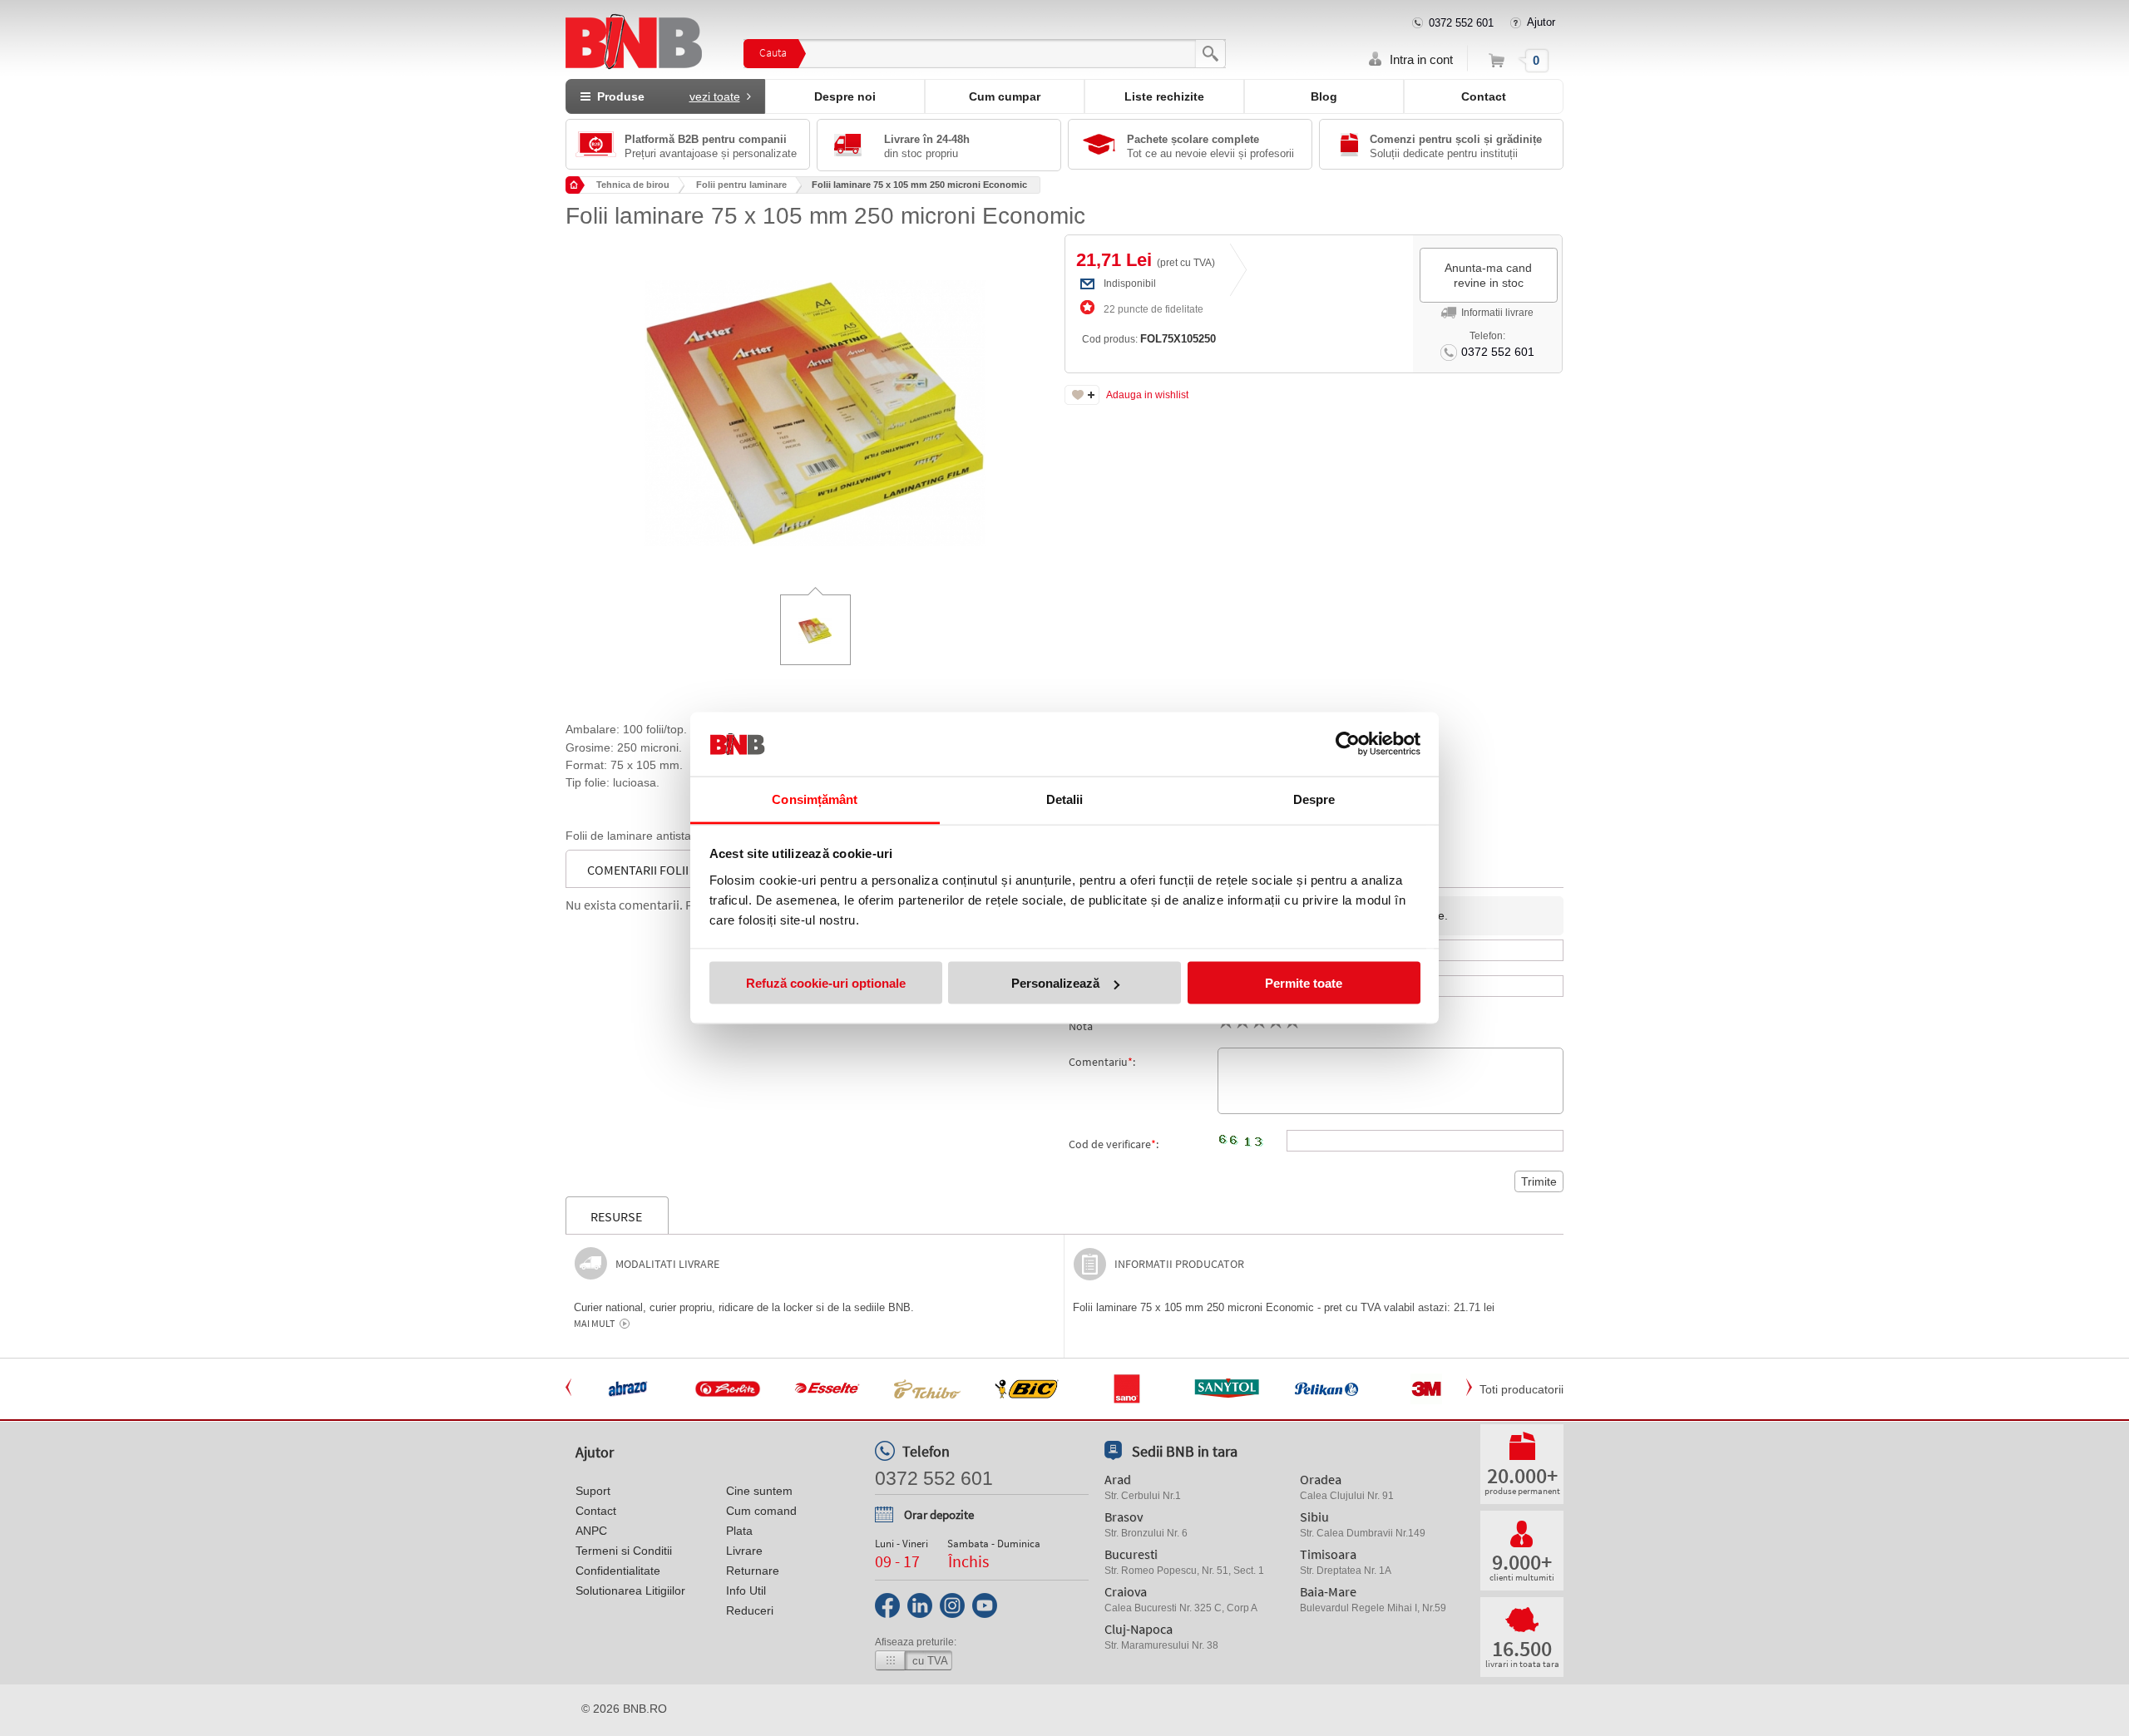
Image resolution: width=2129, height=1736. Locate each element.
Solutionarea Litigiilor (630, 1591)
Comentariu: (1102, 1062)
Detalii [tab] (1065, 799)
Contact (1484, 96)
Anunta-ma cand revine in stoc (1488, 275)
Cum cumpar (1005, 96)
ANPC (591, 1531)
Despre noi (845, 96)
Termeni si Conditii (624, 1551)
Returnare (753, 1571)
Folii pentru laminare (741, 185)
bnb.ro (645, 1709)
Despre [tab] (1314, 799)
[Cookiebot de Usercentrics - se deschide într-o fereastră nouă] (1348, 744)
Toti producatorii (1521, 1389)
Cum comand (761, 1511)
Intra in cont (1421, 59)
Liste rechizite (1164, 96)
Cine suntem (759, 1491)
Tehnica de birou (633, 185)
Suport (593, 1491)
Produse (665, 96)
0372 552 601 (1461, 23)
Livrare (744, 1551)
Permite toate (1304, 983)
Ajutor (1541, 22)
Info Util (746, 1591)
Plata (739, 1531)
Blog (1324, 96)
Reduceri (750, 1610)
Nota (1081, 1026)
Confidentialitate (618, 1571)
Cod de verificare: (1114, 1144)
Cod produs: (1149, 339)
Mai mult (594, 1324)
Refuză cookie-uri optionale (826, 983)
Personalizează (1055, 983)
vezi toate (715, 96)
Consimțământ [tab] (815, 799)
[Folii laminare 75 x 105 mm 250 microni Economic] (815, 401)
